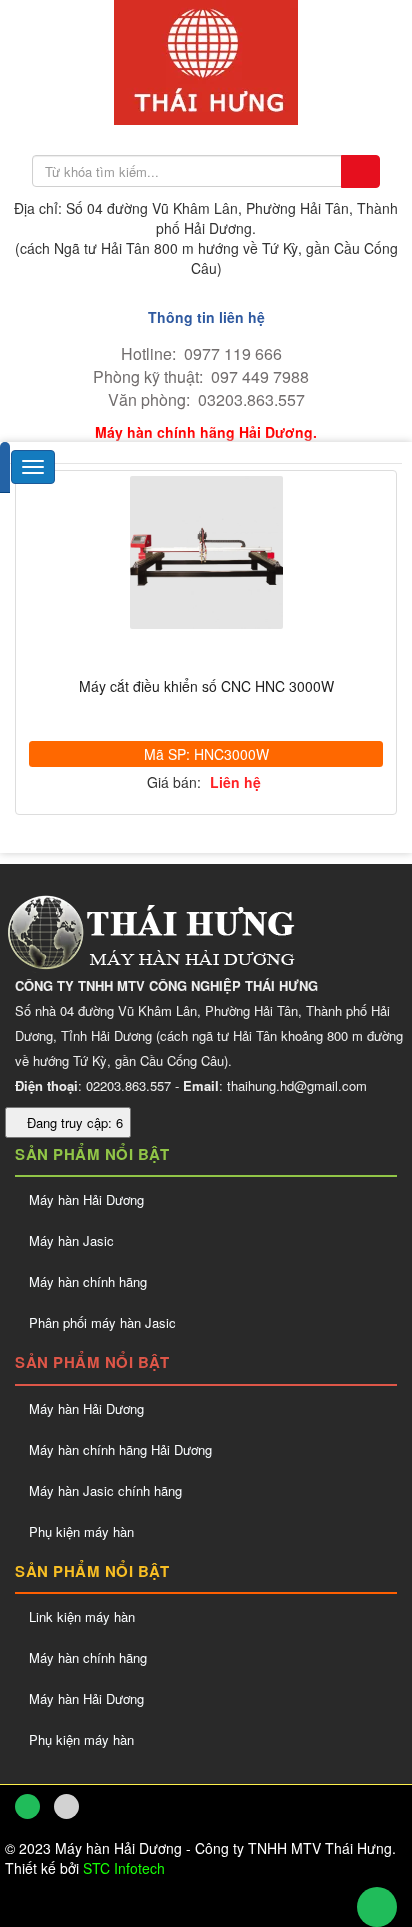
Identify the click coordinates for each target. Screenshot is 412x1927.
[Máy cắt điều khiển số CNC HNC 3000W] (206, 552)
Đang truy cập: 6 (73, 1122)
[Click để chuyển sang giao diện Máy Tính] (66, 1806)
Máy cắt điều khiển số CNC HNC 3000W (206, 686)
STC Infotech (124, 1868)
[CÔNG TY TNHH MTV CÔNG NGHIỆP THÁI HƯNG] (206, 60)
